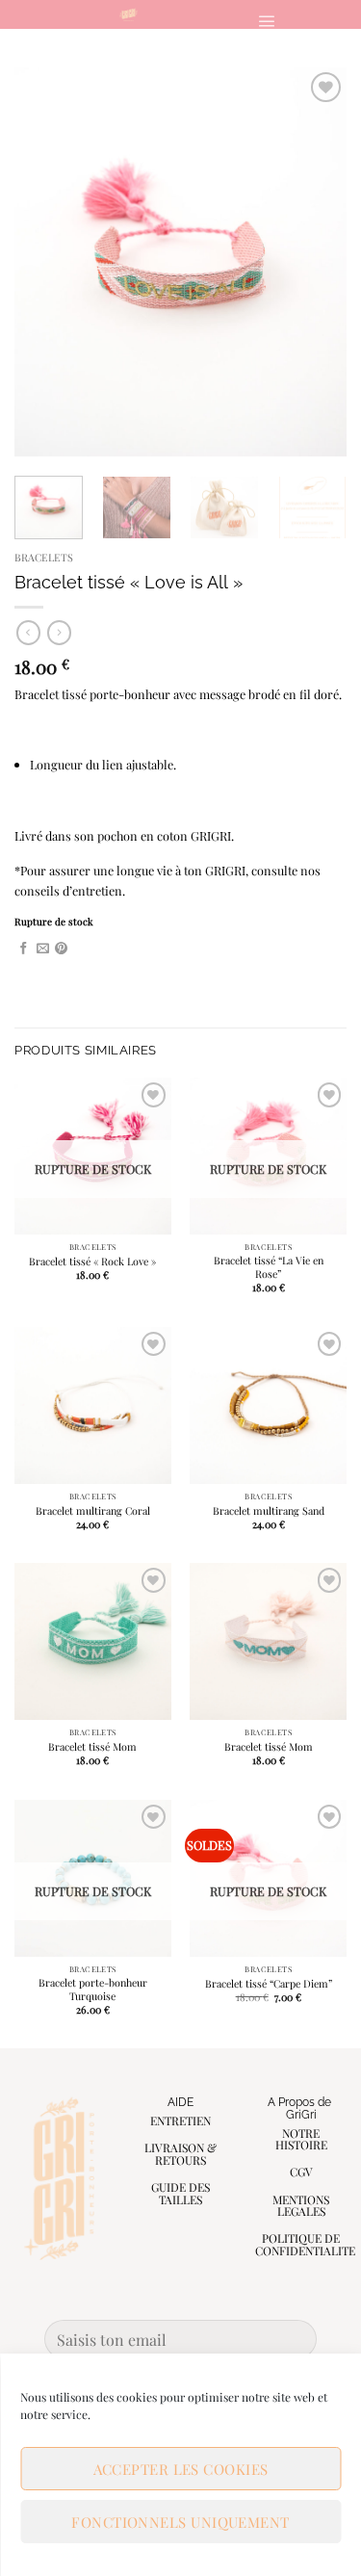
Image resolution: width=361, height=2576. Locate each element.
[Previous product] (59, 632)
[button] (266, 21)
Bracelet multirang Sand (269, 1511)
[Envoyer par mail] (43, 949)
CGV (301, 2172)
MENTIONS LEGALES (301, 2206)
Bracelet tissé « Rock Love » (92, 1262)
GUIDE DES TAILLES (180, 2193)
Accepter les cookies (181, 2469)
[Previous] (45, 262)
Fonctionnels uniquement (180, 2522)
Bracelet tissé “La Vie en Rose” (269, 1267)
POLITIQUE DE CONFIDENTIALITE (305, 2244)
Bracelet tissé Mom (92, 1747)
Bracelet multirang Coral (93, 1511)
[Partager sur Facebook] (24, 949)
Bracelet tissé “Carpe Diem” (269, 1984)
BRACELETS (44, 557)
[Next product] (28, 632)
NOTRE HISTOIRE (301, 2139)
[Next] (316, 262)
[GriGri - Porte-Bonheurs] (129, 14)
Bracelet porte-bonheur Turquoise (93, 1990)
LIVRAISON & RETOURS (180, 2154)
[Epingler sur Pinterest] (61, 949)
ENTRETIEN (180, 2121)
